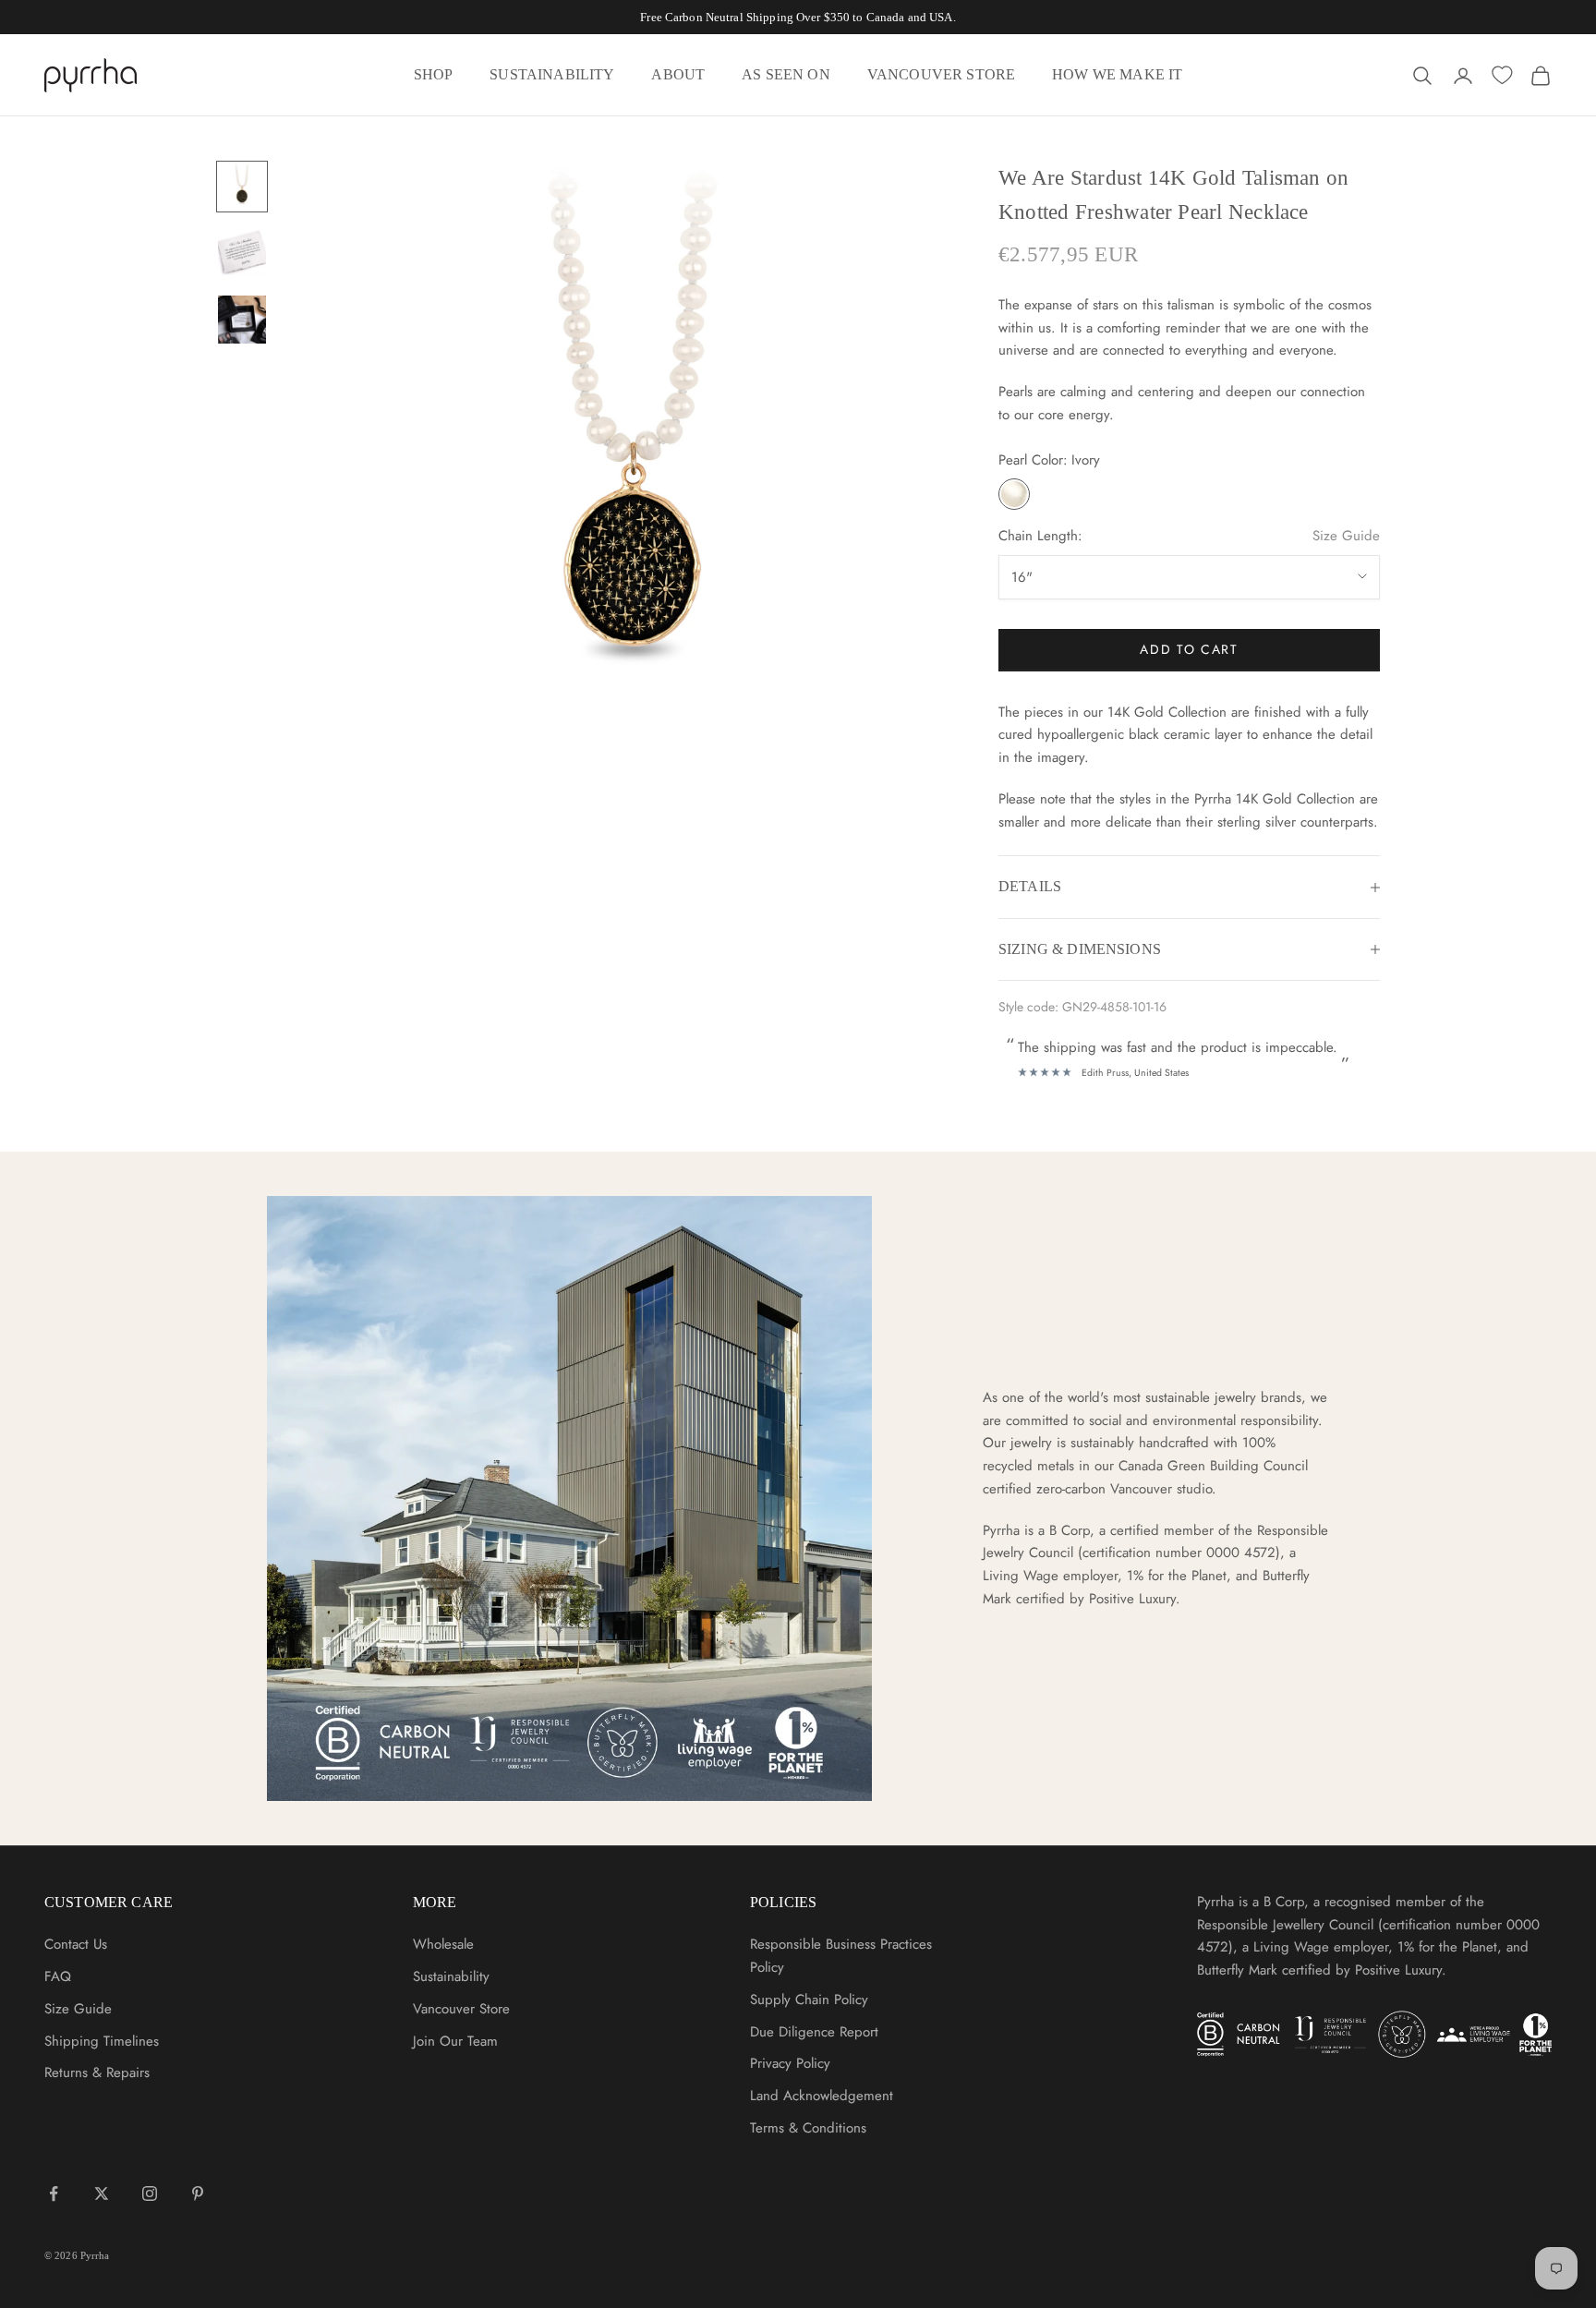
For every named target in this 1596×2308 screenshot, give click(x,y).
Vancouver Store (461, 2009)
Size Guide (1346, 536)
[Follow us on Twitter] (102, 2193)
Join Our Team (455, 2041)
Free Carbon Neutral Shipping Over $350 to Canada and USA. (798, 17)
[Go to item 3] (242, 320)
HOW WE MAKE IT (1117, 74)
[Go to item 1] (242, 187)
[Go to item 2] (242, 253)
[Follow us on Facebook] (54, 2193)
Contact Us (76, 1944)
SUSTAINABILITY (552, 74)
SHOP (434, 74)
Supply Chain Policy (809, 2000)
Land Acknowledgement (822, 2096)
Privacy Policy (790, 2063)
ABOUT (678, 74)
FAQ (58, 1976)
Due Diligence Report (814, 2032)
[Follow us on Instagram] (150, 2193)
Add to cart (1189, 649)
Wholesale (443, 1944)
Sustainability (451, 1976)
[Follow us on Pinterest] (198, 2193)
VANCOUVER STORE (941, 74)
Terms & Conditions (808, 2128)
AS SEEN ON (786, 74)
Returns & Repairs (97, 2072)
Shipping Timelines (102, 2041)
